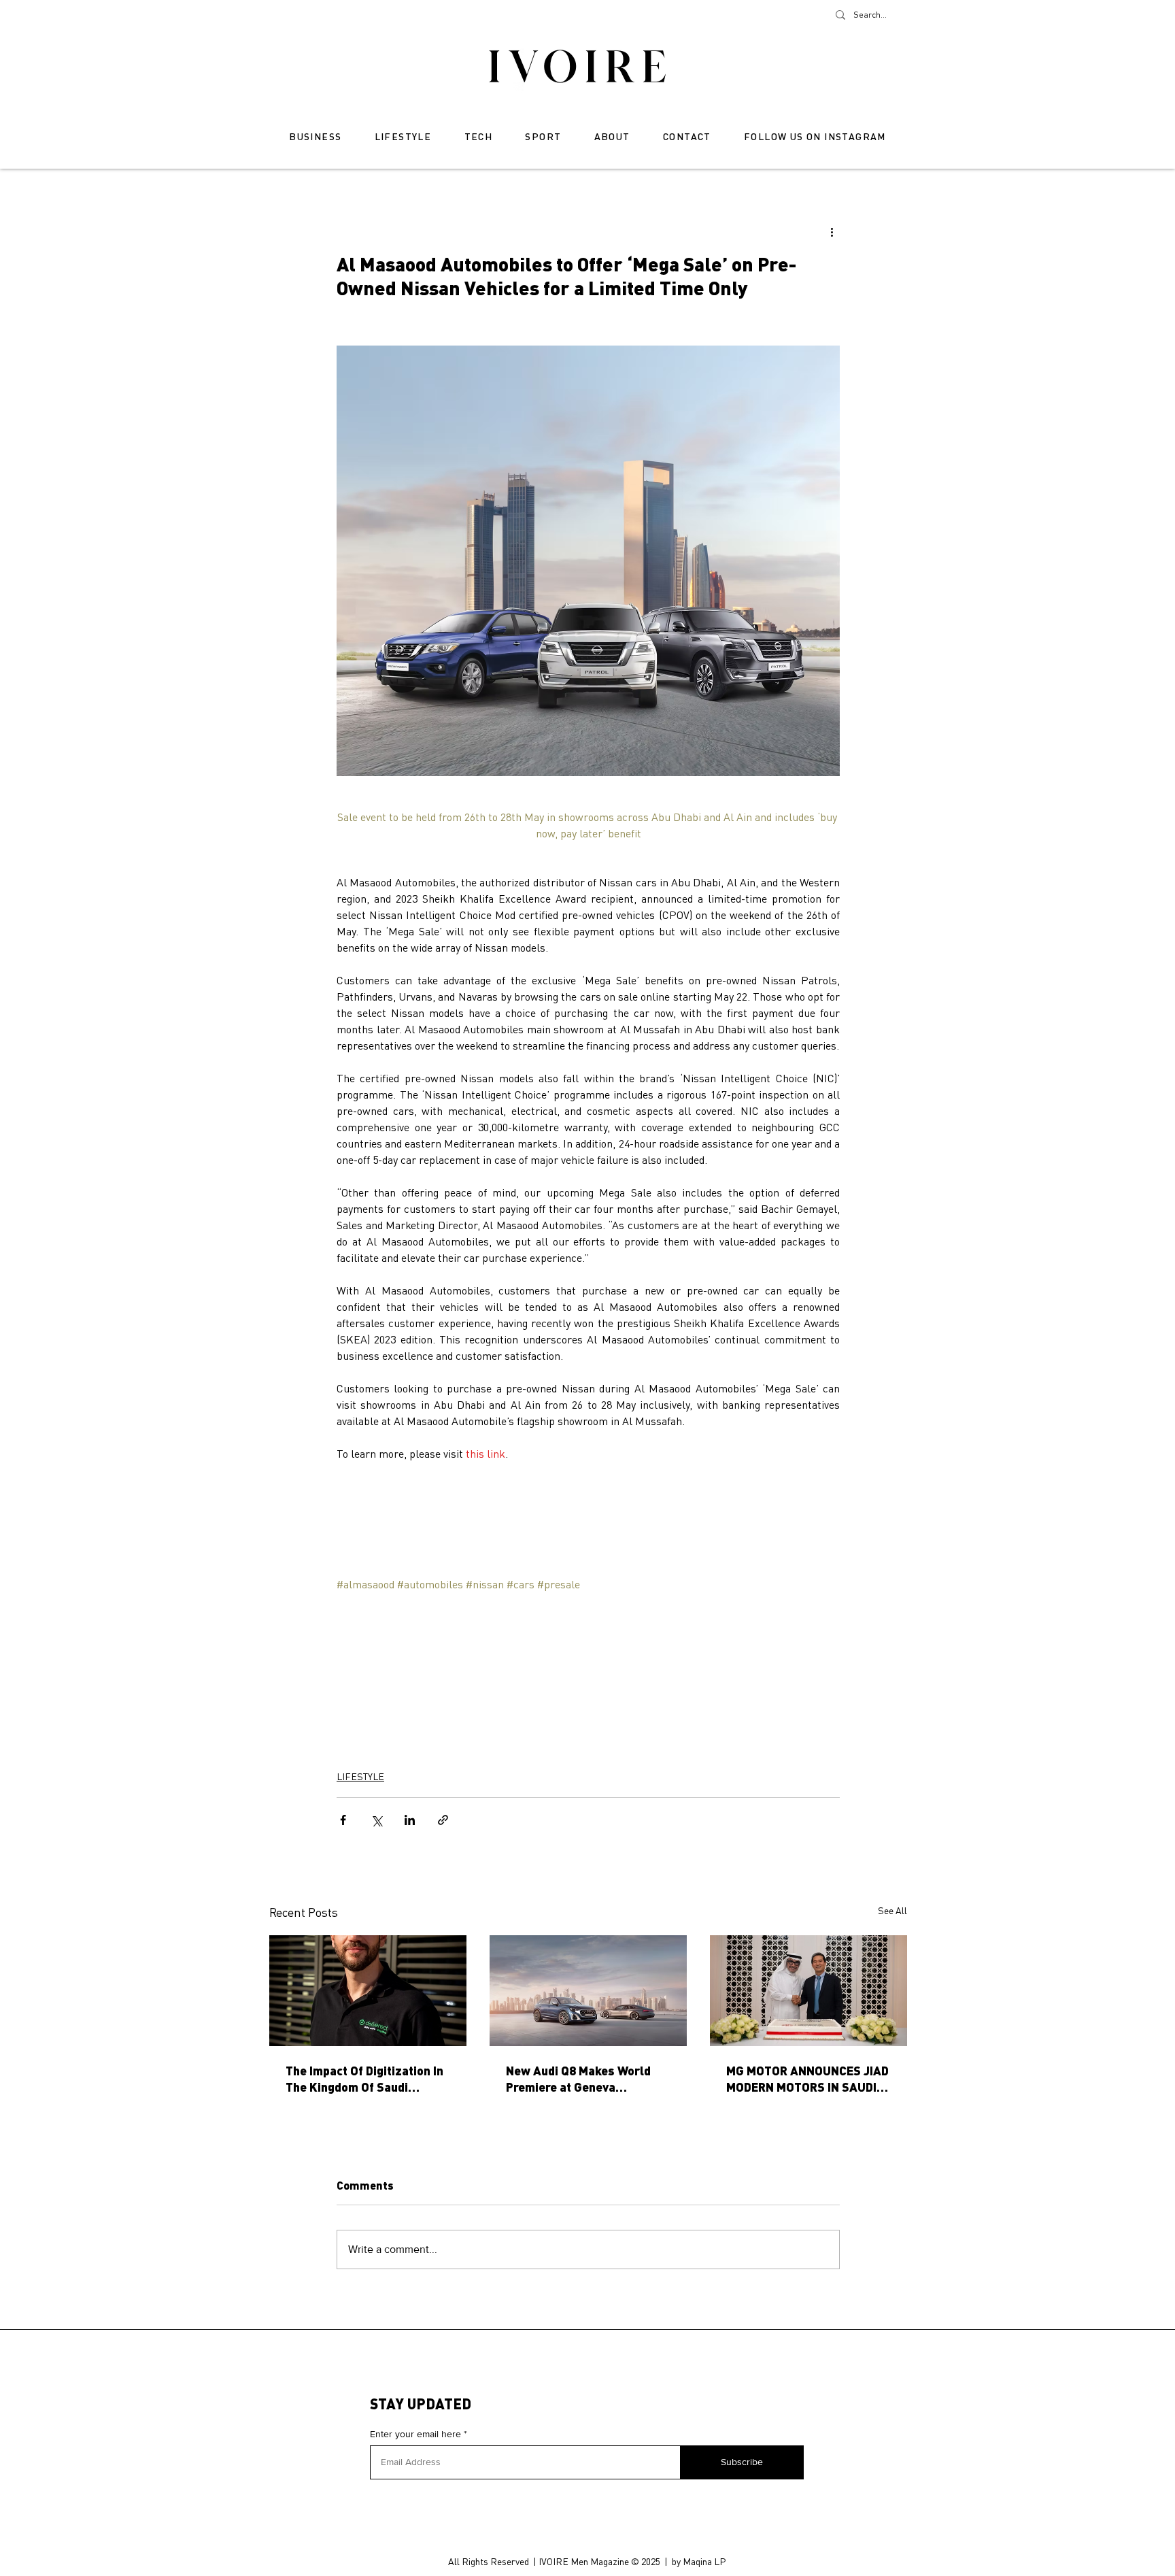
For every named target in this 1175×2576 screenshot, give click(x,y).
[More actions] (832, 231)
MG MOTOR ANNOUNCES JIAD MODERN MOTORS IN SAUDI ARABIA (807, 2079)
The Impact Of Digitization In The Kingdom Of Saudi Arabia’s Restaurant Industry (367, 2079)
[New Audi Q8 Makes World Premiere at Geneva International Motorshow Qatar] (588, 1991)
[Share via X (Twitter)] (376, 1820)
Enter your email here (415, 2434)
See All (892, 1910)
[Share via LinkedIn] (410, 1820)
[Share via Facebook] (343, 1820)
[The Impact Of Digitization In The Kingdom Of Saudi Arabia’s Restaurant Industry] (368, 1991)
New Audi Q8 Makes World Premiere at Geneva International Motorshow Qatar (578, 2079)
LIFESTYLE (360, 1776)
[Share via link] (443, 1820)
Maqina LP (704, 2561)
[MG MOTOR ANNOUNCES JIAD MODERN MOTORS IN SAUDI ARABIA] (808, 1991)
